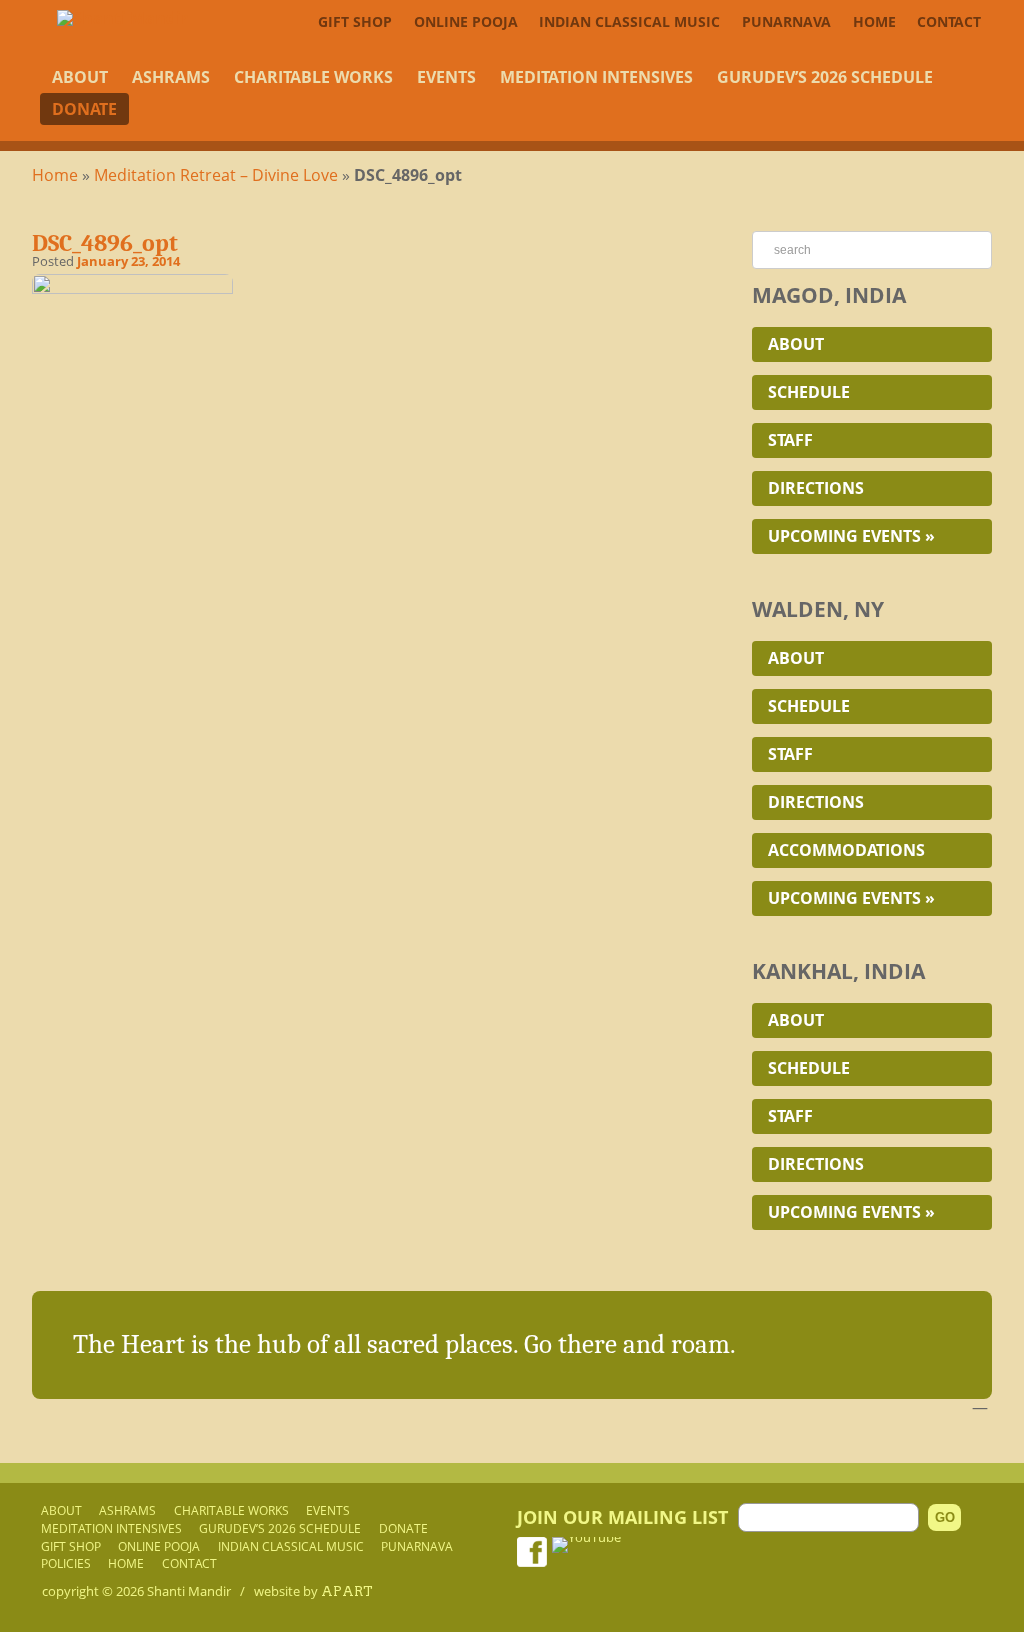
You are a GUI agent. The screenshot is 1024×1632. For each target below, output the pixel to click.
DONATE (84, 109)
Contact (949, 21)
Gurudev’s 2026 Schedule (825, 77)
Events (446, 77)
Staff (790, 440)
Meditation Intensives (596, 77)
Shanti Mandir (189, 1591)
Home (874, 21)
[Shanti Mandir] (122, 18)
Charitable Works (313, 77)
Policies (66, 1563)
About (80, 77)
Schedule (809, 392)
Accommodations (846, 850)
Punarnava (786, 21)
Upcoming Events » (851, 536)
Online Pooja (466, 21)
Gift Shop (355, 21)
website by (313, 1591)
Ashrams (171, 77)
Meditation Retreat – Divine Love (216, 175)
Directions (816, 488)
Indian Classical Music (629, 21)
